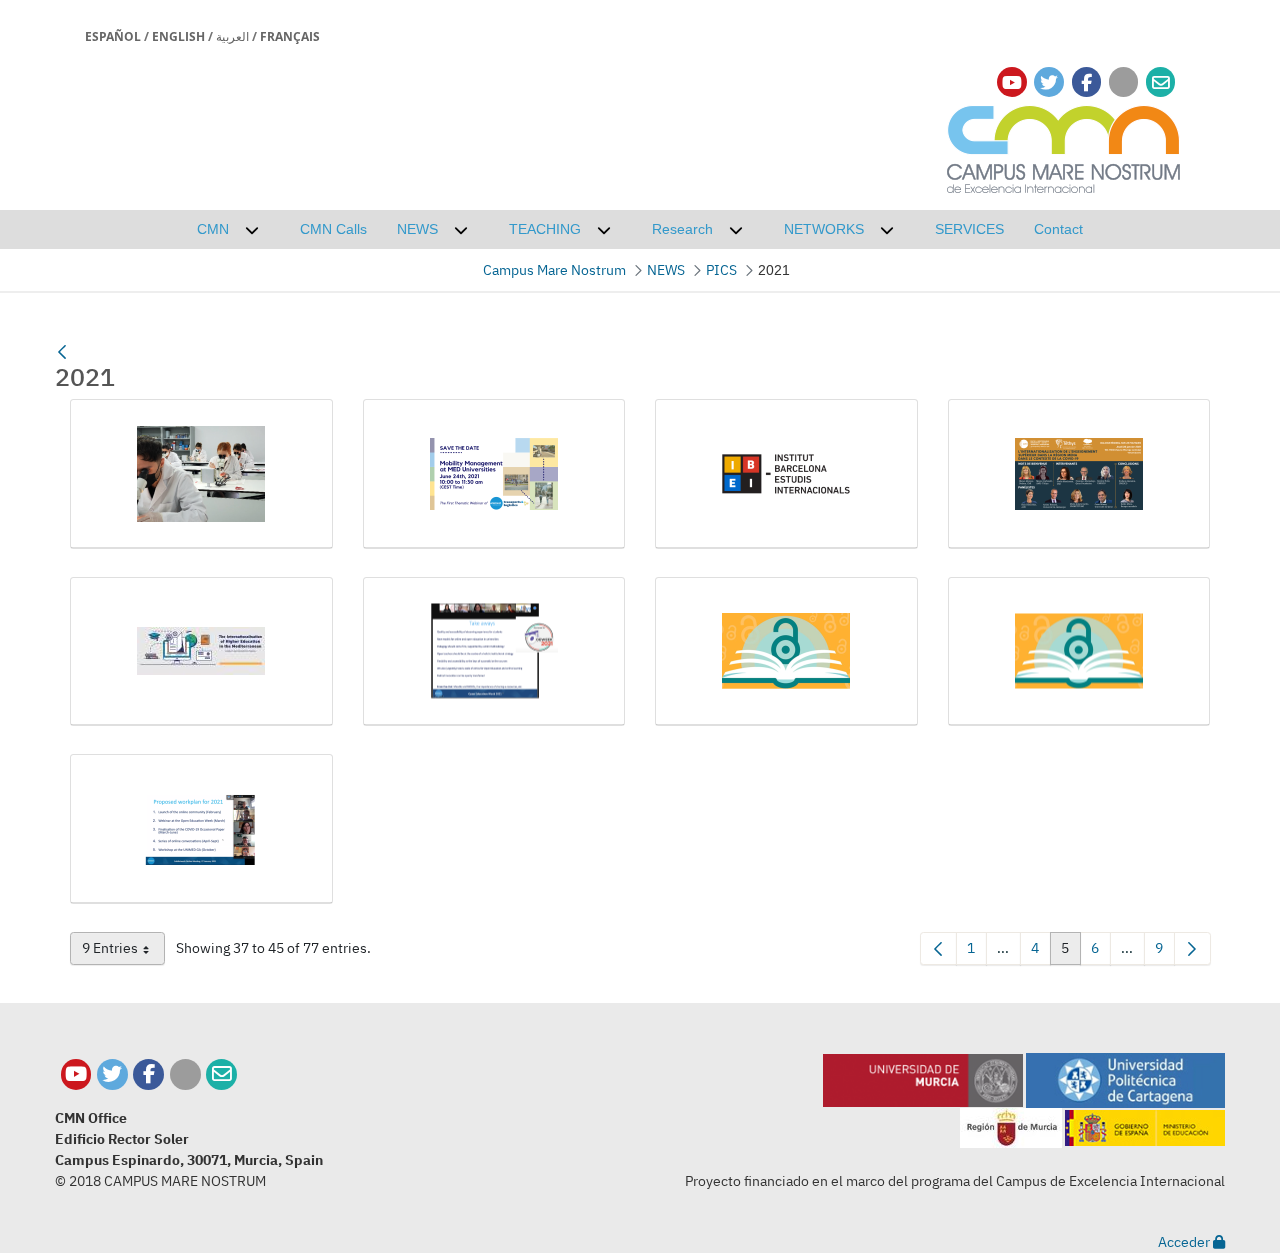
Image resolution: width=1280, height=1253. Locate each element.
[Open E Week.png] (494, 652)
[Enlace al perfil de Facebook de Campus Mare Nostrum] (1086, 82)
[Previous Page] (938, 948)
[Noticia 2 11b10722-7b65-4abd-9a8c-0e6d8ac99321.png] (1079, 474)
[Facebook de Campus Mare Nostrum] (148, 1074)
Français (290, 36)
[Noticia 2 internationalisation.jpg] (201, 652)
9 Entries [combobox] (123, 952)
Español (113, 36)
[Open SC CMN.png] (1079, 652)
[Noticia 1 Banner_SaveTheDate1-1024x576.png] (494, 474)
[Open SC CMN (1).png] (786, 652)
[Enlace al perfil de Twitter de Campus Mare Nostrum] (1049, 82)
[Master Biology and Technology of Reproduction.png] (201, 474)
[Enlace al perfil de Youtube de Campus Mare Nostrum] (1012, 82)
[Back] (62, 352)
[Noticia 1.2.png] (786, 474)
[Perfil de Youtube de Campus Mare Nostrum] (76, 1074)
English (178, 36)
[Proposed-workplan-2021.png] (201, 829)
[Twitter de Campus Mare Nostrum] (112, 1074)
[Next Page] (1192, 948)
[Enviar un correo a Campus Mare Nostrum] (221, 1074)
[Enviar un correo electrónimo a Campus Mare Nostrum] (1161, 82)
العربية (232, 36)
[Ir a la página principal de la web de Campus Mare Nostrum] (1064, 146)
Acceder (1185, 1242)
